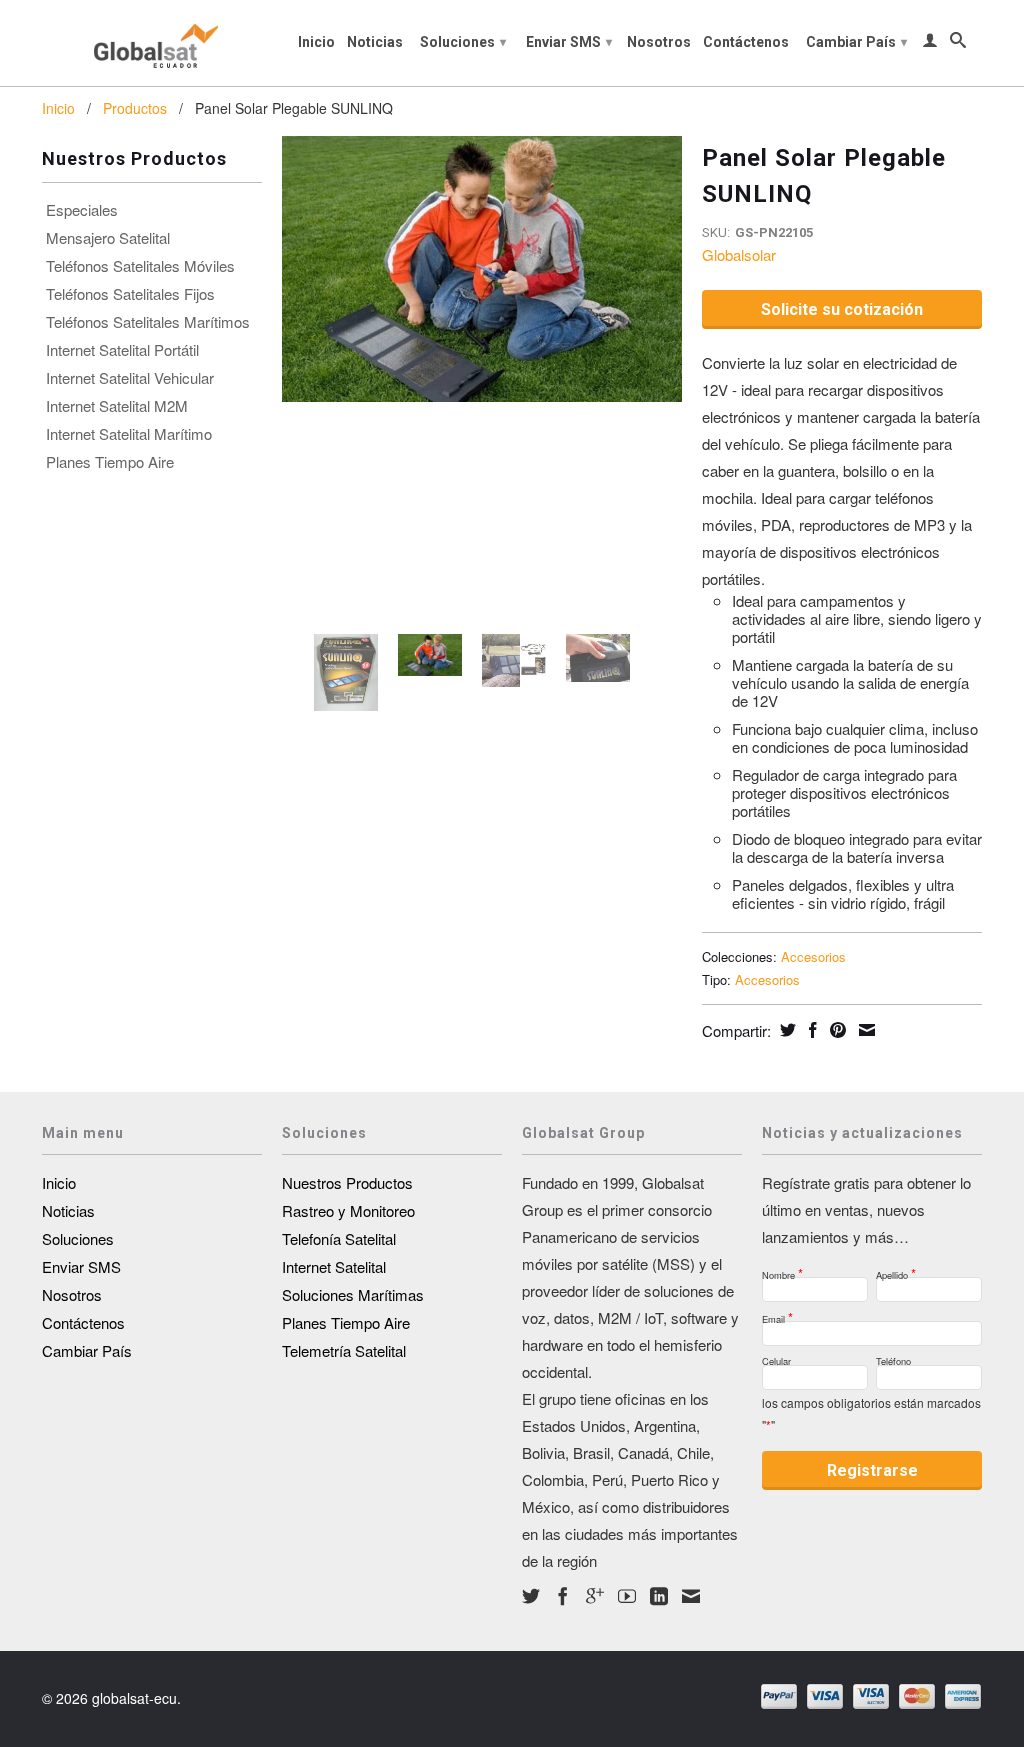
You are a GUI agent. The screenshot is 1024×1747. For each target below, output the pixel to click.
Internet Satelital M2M (117, 406)
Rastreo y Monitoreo (348, 1210)
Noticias (375, 42)
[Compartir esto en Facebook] (810, 1030)
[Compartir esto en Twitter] (785, 1030)
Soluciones (463, 42)
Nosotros (659, 42)
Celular (776, 1358)
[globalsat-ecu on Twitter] (531, 1596)
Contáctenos (746, 42)
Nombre (782, 1269)
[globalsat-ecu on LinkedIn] (659, 1596)
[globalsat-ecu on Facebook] (563, 1596)
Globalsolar (739, 254)
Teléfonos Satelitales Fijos (130, 294)
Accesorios (813, 956)
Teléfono (893, 1358)
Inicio (316, 42)
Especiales (82, 210)
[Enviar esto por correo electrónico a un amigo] (864, 1030)
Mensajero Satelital (108, 238)
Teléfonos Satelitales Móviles (140, 266)
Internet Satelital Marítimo (129, 434)
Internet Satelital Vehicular (130, 378)
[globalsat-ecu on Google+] (595, 1596)
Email (777, 1313)
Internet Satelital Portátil (122, 350)
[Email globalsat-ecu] (691, 1596)
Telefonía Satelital (339, 1238)
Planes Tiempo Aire (110, 462)
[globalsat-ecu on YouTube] (627, 1596)
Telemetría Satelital (344, 1350)
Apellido (896, 1269)
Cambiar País (856, 42)
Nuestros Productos (347, 1182)
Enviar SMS (569, 42)
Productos (135, 108)
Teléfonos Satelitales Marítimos (148, 322)
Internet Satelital (334, 1266)
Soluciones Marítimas (353, 1294)
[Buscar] (958, 44)
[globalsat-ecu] (152, 43)
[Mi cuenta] (930, 44)
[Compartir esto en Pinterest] (835, 1030)
